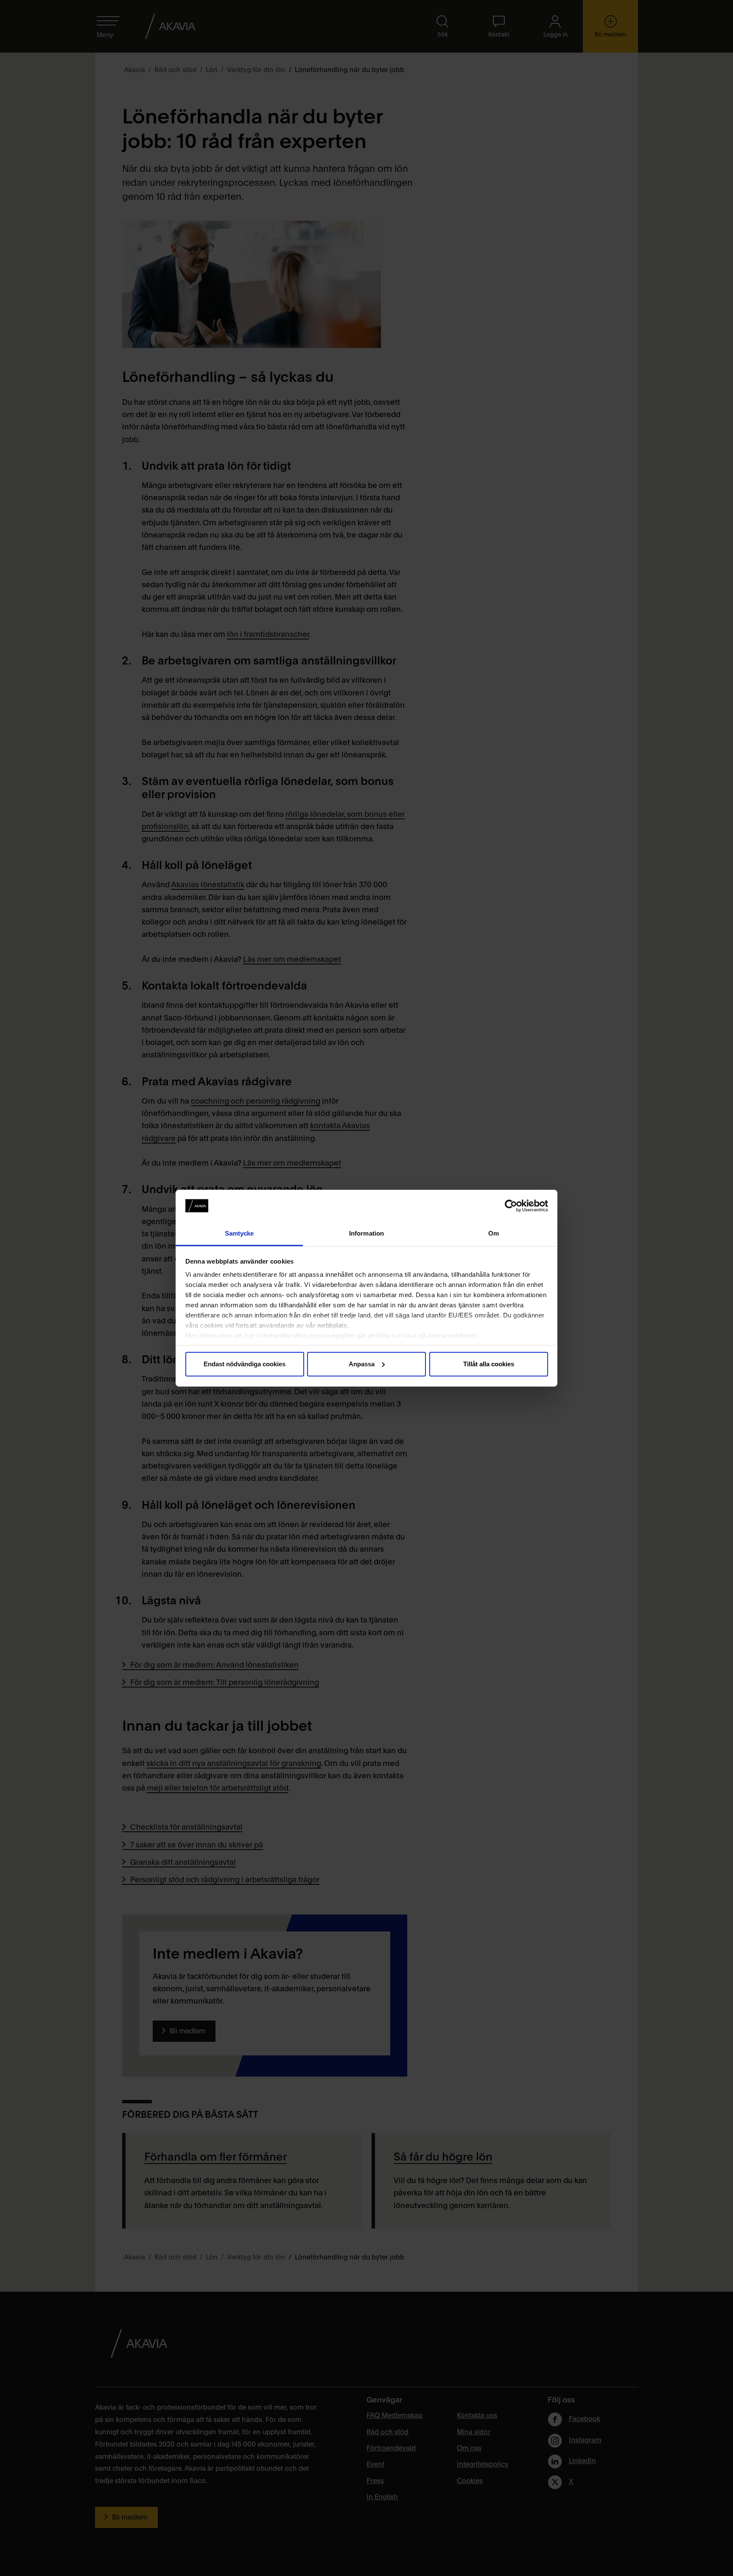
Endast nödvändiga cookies (245, 1364)
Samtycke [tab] (239, 1233)
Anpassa (362, 1364)
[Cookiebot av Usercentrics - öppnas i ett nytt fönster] (511, 1206)
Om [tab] (494, 1233)
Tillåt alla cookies (489, 1364)
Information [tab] (366, 1233)
